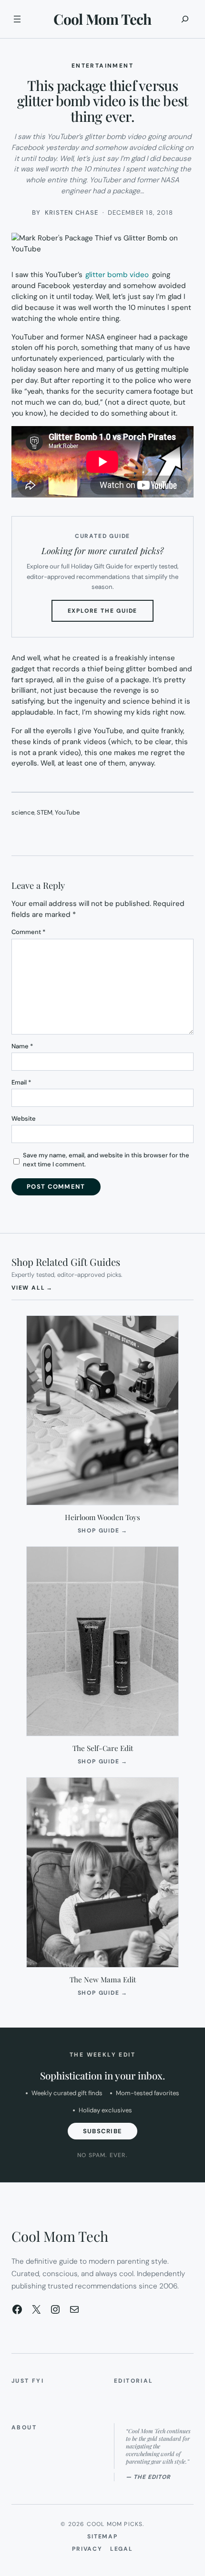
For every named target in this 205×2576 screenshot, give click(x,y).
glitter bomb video (117, 275)
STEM (45, 812)
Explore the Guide (111, 614)
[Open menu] (17, 19)
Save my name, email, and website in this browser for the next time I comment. (106, 1160)
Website (24, 1119)
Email (21, 1082)
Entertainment (102, 66)
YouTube (67, 812)
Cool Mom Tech (102, 19)
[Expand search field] (185, 19)
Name (22, 1046)
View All (32, 1288)
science (23, 812)
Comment (28, 932)
